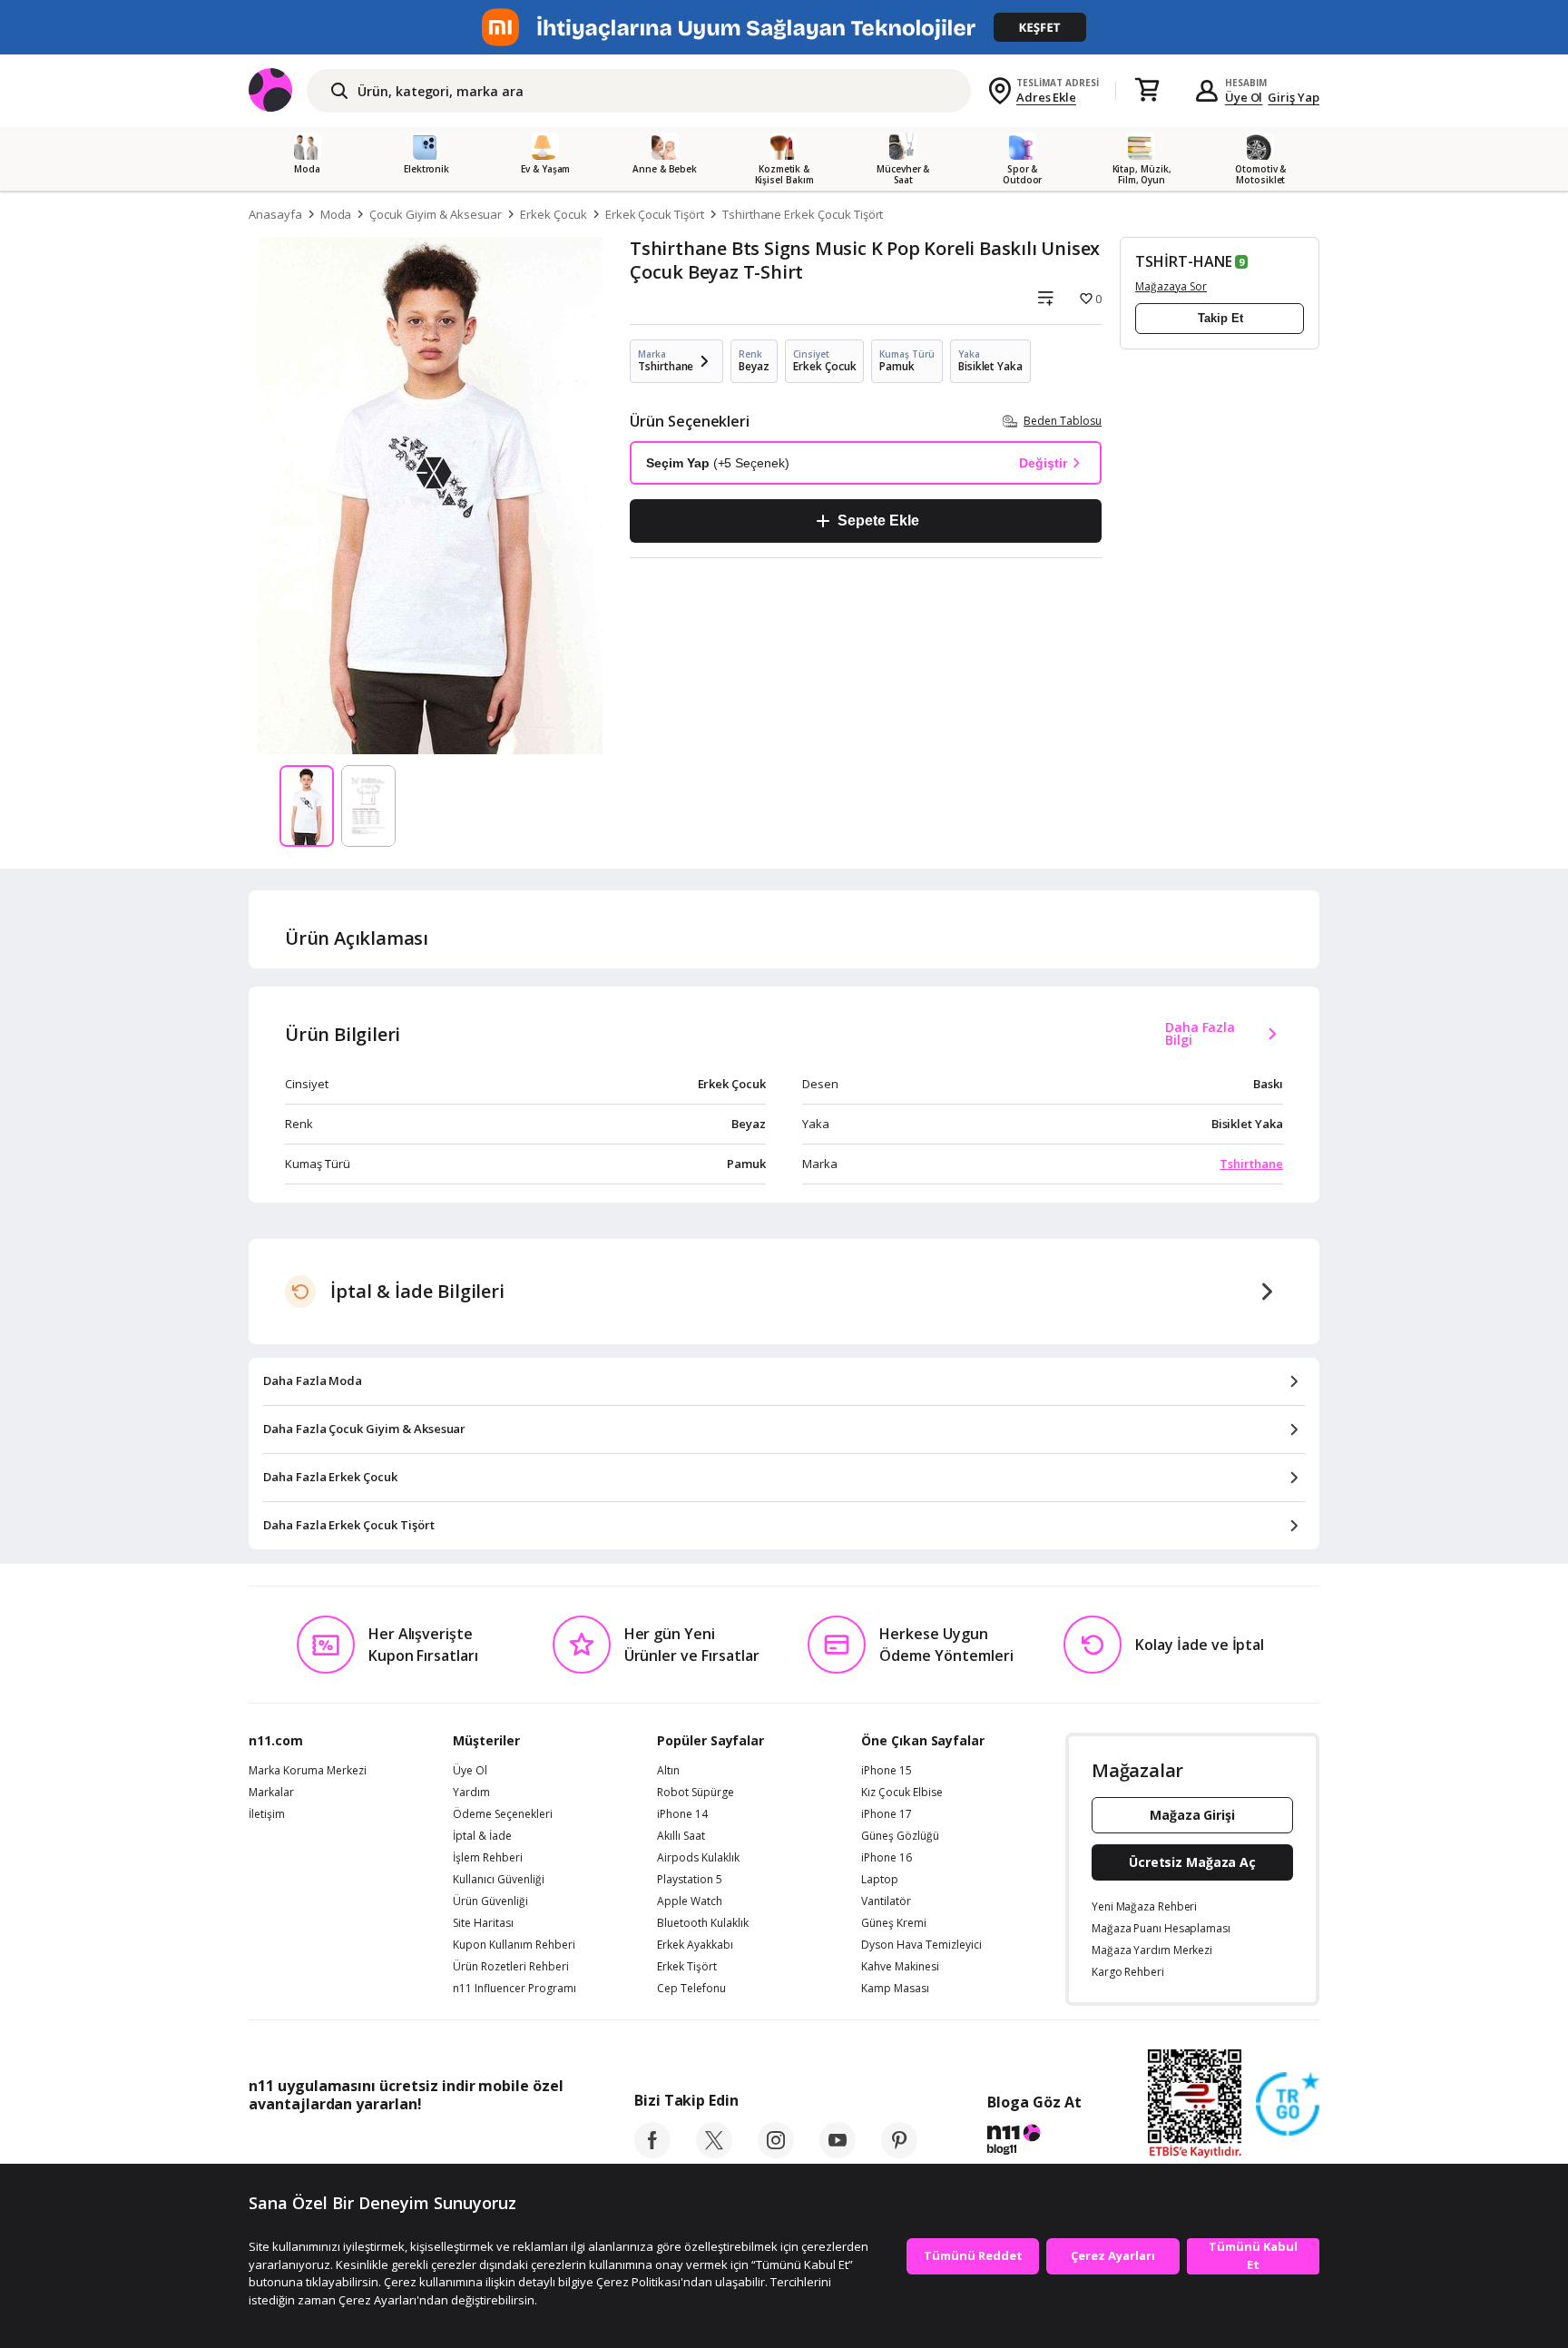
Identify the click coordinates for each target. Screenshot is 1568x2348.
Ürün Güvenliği (490, 1901)
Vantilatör (886, 1901)
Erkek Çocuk (553, 214)
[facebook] (652, 2153)
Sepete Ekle (878, 521)
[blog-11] (1034, 2142)
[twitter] (714, 2153)
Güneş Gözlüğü (900, 1836)
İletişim (267, 1814)
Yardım (471, 1793)
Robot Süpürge (696, 1793)
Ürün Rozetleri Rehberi (511, 1967)
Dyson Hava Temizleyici (921, 1945)
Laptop (880, 1880)
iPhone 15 (887, 1771)
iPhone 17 (887, 1814)
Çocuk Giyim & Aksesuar (436, 214)
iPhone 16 (887, 1858)
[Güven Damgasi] (1288, 2105)
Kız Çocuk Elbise (902, 1793)
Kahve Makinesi (900, 1967)
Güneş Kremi (894, 1923)
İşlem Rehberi (488, 1858)
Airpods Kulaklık (698, 1858)
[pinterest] (899, 2153)
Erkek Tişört (687, 1967)
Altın (668, 1771)
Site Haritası (483, 1923)
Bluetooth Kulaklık (703, 1923)
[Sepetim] (1147, 91)
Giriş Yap (1294, 97)
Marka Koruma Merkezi (308, 1771)
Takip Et (1220, 318)
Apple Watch (690, 1901)
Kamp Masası (895, 1989)
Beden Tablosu (1063, 421)
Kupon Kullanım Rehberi (514, 1945)
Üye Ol (1244, 97)
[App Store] (304, 2145)
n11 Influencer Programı (514, 1989)
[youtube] (838, 2153)
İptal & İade (482, 1836)
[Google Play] (416, 2145)
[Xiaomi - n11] (784, 27)
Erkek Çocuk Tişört (655, 214)
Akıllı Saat (681, 1836)
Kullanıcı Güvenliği (499, 1880)
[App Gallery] (521, 2145)
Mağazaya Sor (1171, 286)
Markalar (271, 1793)
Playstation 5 (690, 1880)
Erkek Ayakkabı (695, 1945)
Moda (336, 214)
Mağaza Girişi (1192, 1815)
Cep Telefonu (691, 1989)
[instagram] (776, 2153)
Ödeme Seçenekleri (503, 1814)
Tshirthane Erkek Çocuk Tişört (803, 214)
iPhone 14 (682, 1814)
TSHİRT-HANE (1183, 261)
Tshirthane (1251, 1164)
